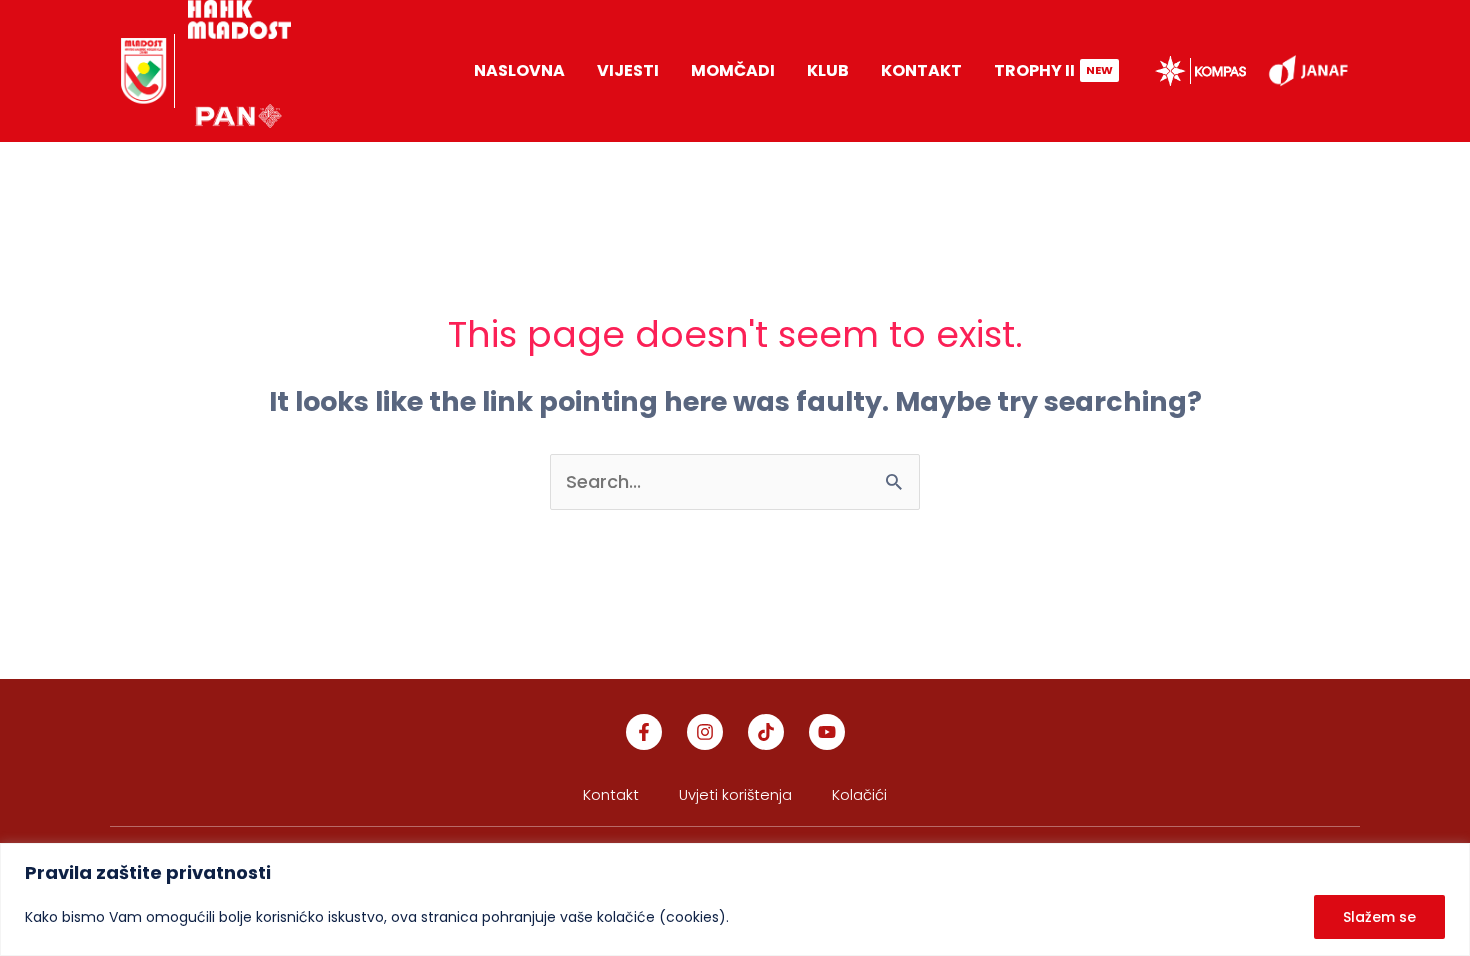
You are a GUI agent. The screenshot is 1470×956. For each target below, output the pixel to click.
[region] (735, 899)
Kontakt (611, 795)
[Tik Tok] (766, 732)
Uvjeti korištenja (737, 795)
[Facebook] (644, 732)
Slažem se (1379, 917)
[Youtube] (827, 732)
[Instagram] (705, 732)
